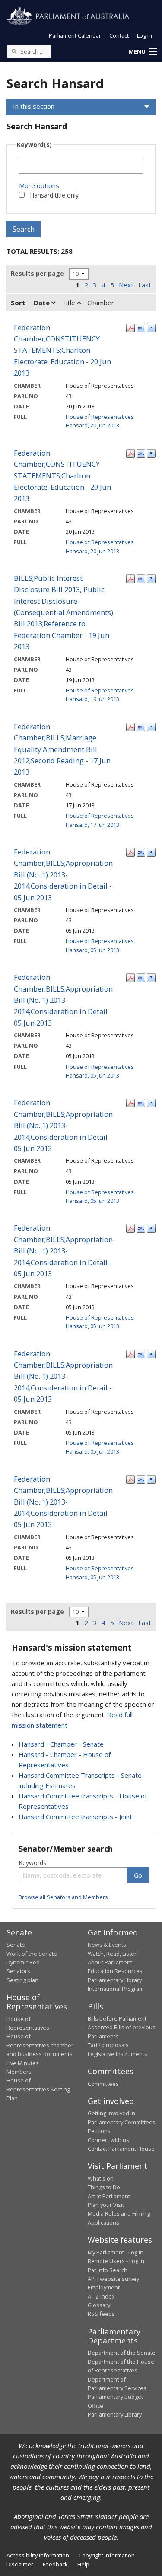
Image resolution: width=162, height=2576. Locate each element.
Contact (119, 35)
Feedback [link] (55, 2564)
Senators (18, 1971)
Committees (103, 2084)
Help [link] (83, 2564)
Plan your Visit (106, 2205)
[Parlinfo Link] (151, 327)
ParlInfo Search (108, 2270)
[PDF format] (130, 327)
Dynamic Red (23, 1962)
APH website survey (113, 2279)
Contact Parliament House (121, 2149)
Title (69, 303)
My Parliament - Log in (116, 2252)
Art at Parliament (109, 2196)
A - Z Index (101, 2296)
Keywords (32, 1863)
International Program (116, 1989)
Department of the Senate (122, 2353)
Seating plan (22, 1980)
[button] (143, 52)
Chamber (101, 303)
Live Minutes (23, 2063)
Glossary (99, 2305)
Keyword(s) (34, 145)
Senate (16, 1945)
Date (43, 303)
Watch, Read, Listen (113, 1954)
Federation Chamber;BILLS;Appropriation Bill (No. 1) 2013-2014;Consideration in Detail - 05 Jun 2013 (63, 875)
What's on (101, 2178)
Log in (145, 35)
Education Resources (115, 1971)
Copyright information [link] (107, 2555)
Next (126, 285)
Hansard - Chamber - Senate (61, 1744)
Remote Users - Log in (116, 2261)
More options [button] (39, 185)
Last (145, 285)
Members (19, 2072)
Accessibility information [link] (38, 2555)
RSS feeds (101, 2314)
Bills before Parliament (117, 2018)
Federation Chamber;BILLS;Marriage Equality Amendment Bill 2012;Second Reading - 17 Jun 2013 (62, 749)
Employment (104, 2287)
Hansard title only (54, 195)
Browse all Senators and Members (63, 1897)
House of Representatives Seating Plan (38, 2089)
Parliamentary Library (115, 1980)
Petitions (99, 2131)
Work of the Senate (32, 1954)
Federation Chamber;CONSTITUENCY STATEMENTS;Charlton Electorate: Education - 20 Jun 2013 (62, 350)
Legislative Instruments (118, 2054)
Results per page (37, 273)
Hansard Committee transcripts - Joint (75, 1817)
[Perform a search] (14, 51)
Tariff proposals (108, 2045)
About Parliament (110, 1962)
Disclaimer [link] (20, 2564)
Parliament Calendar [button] (75, 35)
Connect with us (108, 2140)
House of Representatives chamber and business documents (40, 2045)
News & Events (107, 1945)
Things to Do (104, 2187)
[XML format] (141, 327)
